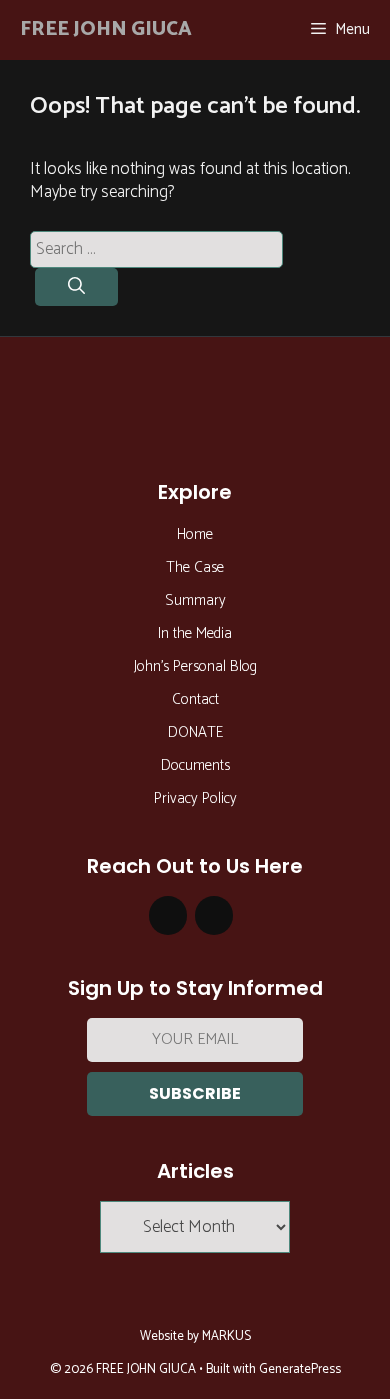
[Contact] (214, 915)
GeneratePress (300, 1369)
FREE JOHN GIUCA (106, 29)
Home (195, 534)
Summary (195, 600)
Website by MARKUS (195, 1336)
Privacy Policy (195, 798)
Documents (195, 765)
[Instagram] (168, 915)
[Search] (76, 287)
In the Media (195, 633)
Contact (195, 699)
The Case (195, 567)
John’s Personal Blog (195, 666)
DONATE (195, 732)
